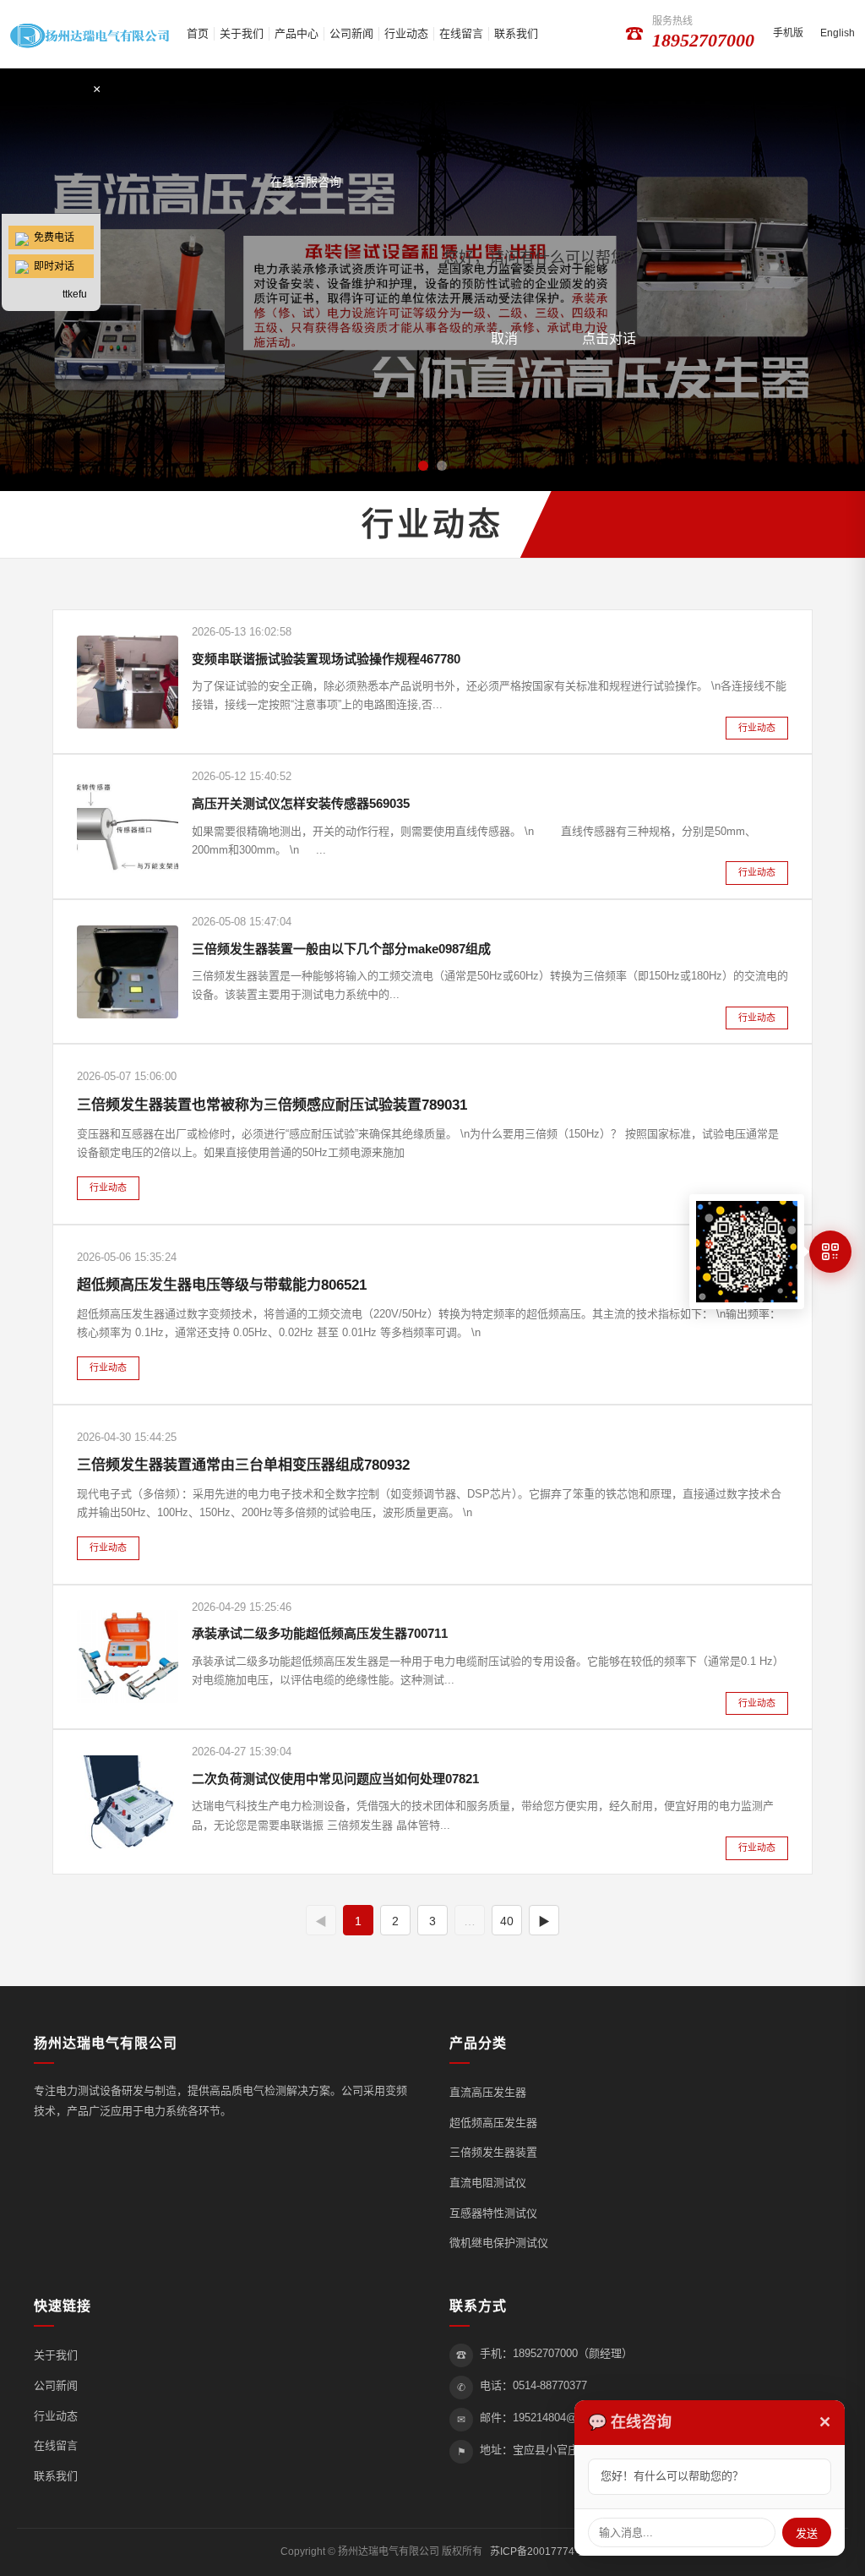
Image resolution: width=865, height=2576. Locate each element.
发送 (807, 2533)
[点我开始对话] (51, 149)
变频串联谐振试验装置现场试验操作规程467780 (326, 659)
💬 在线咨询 (630, 2422)
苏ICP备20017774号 (537, 2551)
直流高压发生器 (488, 2092)
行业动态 (406, 33)
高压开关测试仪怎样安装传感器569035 (301, 803)
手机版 (788, 33)
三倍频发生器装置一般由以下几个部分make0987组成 (341, 949)
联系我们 (516, 33)
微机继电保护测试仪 (499, 2243)
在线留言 (461, 33)
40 (507, 1921)
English (838, 33)
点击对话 (609, 338)
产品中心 (296, 33)
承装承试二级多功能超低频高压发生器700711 (320, 1633)
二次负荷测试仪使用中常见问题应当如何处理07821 (335, 1779)
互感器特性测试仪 (493, 2213)
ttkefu (75, 294)
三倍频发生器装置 (493, 2152)
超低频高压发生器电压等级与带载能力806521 (222, 1285)
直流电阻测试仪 (488, 2183)
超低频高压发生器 (493, 2123)
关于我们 (242, 33)
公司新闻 (351, 33)
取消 (504, 338)
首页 (198, 33)
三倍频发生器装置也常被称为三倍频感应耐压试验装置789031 (272, 1105)
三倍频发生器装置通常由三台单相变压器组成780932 (243, 1465)
